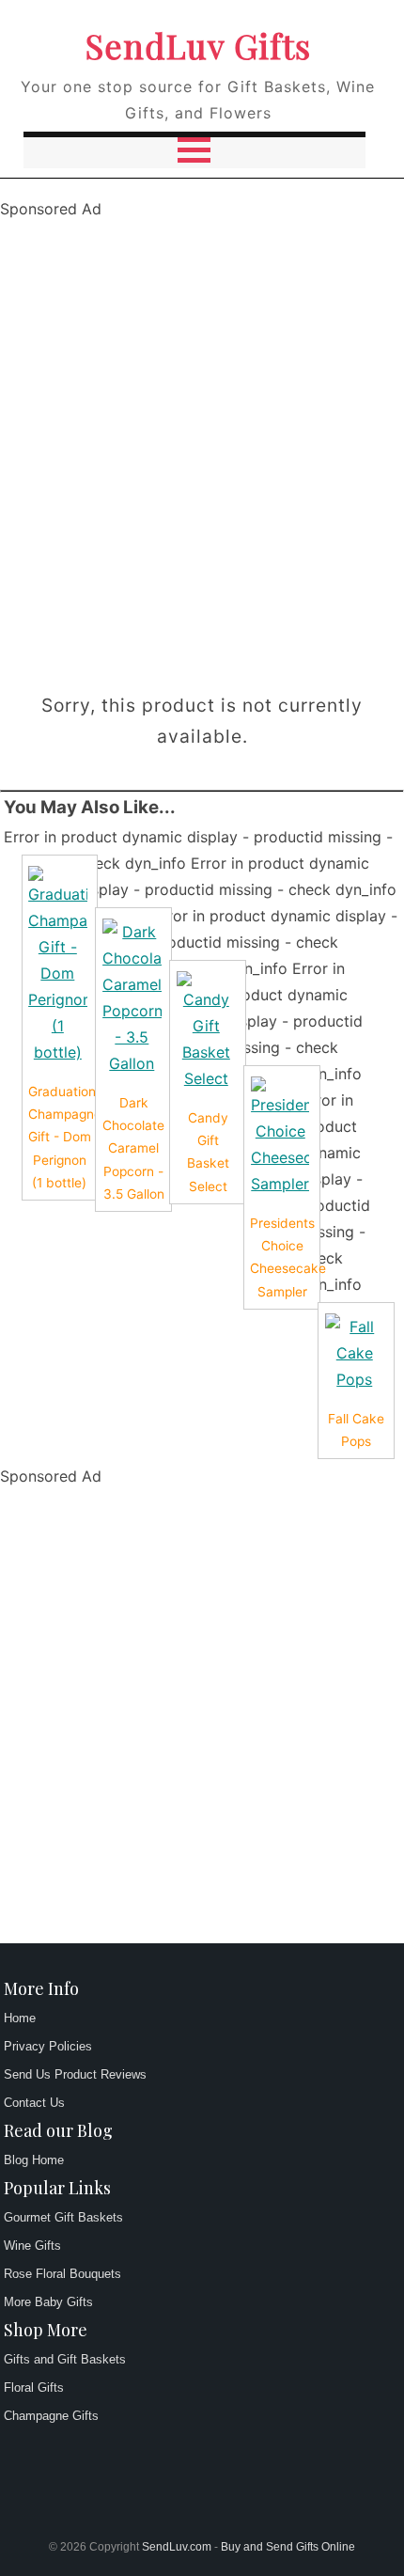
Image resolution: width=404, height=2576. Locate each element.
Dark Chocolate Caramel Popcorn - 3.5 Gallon (133, 1148)
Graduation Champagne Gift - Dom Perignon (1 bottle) (65, 1137)
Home (20, 2018)
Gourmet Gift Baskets (63, 2217)
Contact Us (34, 2103)
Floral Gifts (34, 2388)
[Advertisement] (202, 450)
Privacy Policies (48, 2046)
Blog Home (34, 2160)
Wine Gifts (32, 2246)
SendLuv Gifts (198, 45)
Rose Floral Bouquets (62, 2274)
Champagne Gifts (51, 2416)
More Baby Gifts (48, 2302)
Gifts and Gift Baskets (65, 2359)
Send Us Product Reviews (75, 2074)
